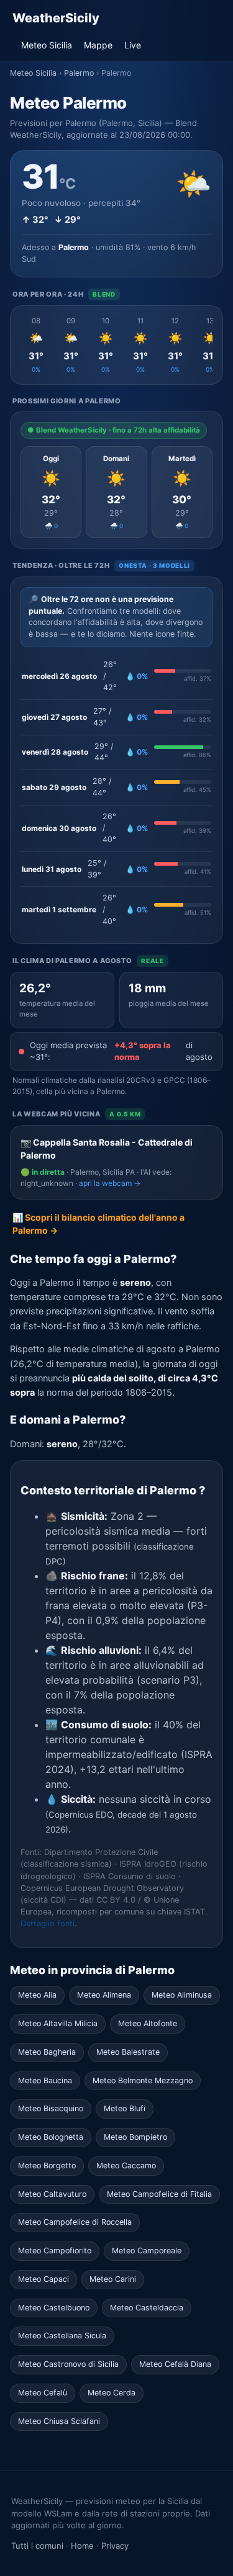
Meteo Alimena (104, 1995)
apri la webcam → (110, 1183)
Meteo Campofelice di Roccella (75, 2222)
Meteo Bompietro (135, 2137)
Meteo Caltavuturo (52, 2194)
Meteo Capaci (43, 2279)
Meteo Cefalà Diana (175, 2364)
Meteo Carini (113, 2279)
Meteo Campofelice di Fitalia (159, 2194)
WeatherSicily (56, 18)
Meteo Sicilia (47, 45)
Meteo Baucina (45, 2080)
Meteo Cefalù (43, 2393)
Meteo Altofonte (148, 2023)
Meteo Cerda (112, 2393)
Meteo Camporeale (147, 2251)
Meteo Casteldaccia (147, 2308)
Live (133, 45)
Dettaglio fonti (48, 1923)
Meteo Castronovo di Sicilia (68, 2364)
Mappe (98, 45)
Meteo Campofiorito (55, 2251)
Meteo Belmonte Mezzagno (143, 2080)
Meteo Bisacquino (51, 2108)
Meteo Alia (37, 1995)
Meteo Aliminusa (182, 1995)
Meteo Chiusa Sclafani (59, 2421)
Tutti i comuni (37, 2546)
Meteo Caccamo (126, 2165)
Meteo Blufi (125, 2108)
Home (82, 2546)
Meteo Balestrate (128, 2052)
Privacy (115, 2546)
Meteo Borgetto (47, 2165)
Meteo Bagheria (47, 2052)
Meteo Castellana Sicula (62, 2336)
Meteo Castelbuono (54, 2308)
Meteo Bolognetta (51, 2137)
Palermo (79, 73)
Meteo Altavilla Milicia (58, 2023)
